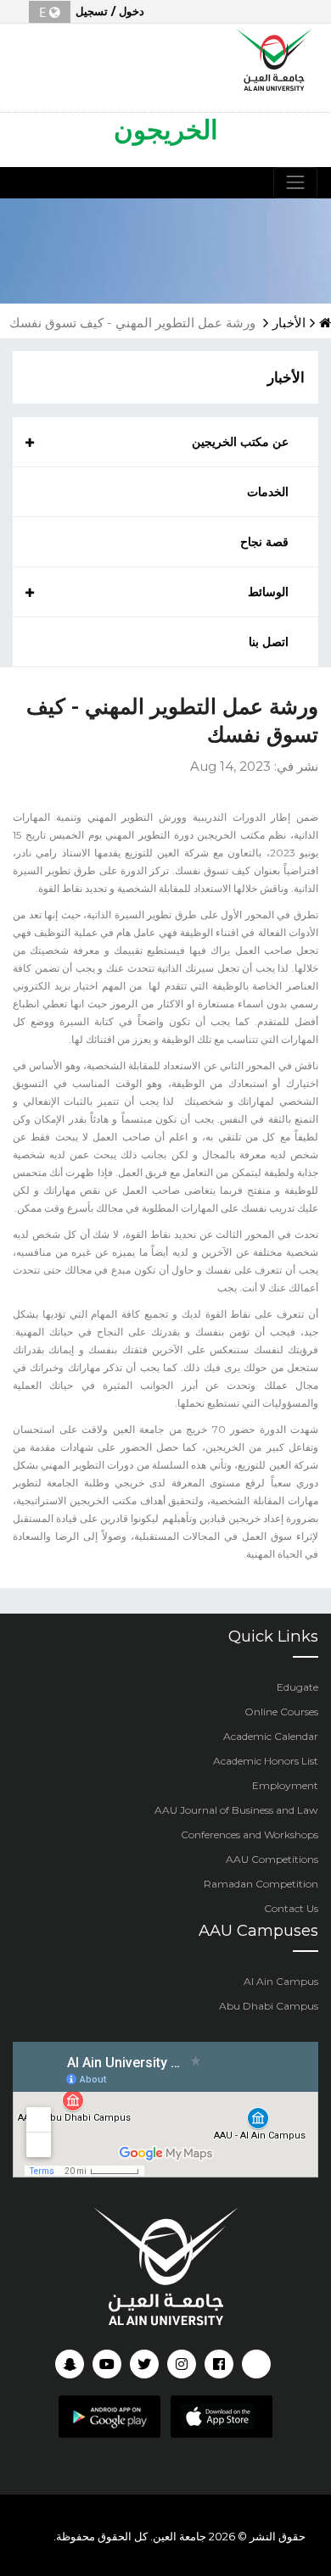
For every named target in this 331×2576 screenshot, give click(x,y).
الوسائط (268, 592)
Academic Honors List (266, 1761)
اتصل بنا (269, 642)
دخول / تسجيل (110, 11)
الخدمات (268, 492)
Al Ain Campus (281, 1981)
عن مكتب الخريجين (240, 442)
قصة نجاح (264, 542)
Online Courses (281, 1712)
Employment (285, 1785)
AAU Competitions (272, 1859)
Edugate (297, 1687)
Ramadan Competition (261, 1884)
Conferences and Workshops (250, 1834)
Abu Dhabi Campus (269, 2006)
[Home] (275, 58)
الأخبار (289, 323)
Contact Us (291, 1908)
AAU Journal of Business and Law (236, 1810)
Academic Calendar (271, 1736)
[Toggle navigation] (295, 182)
